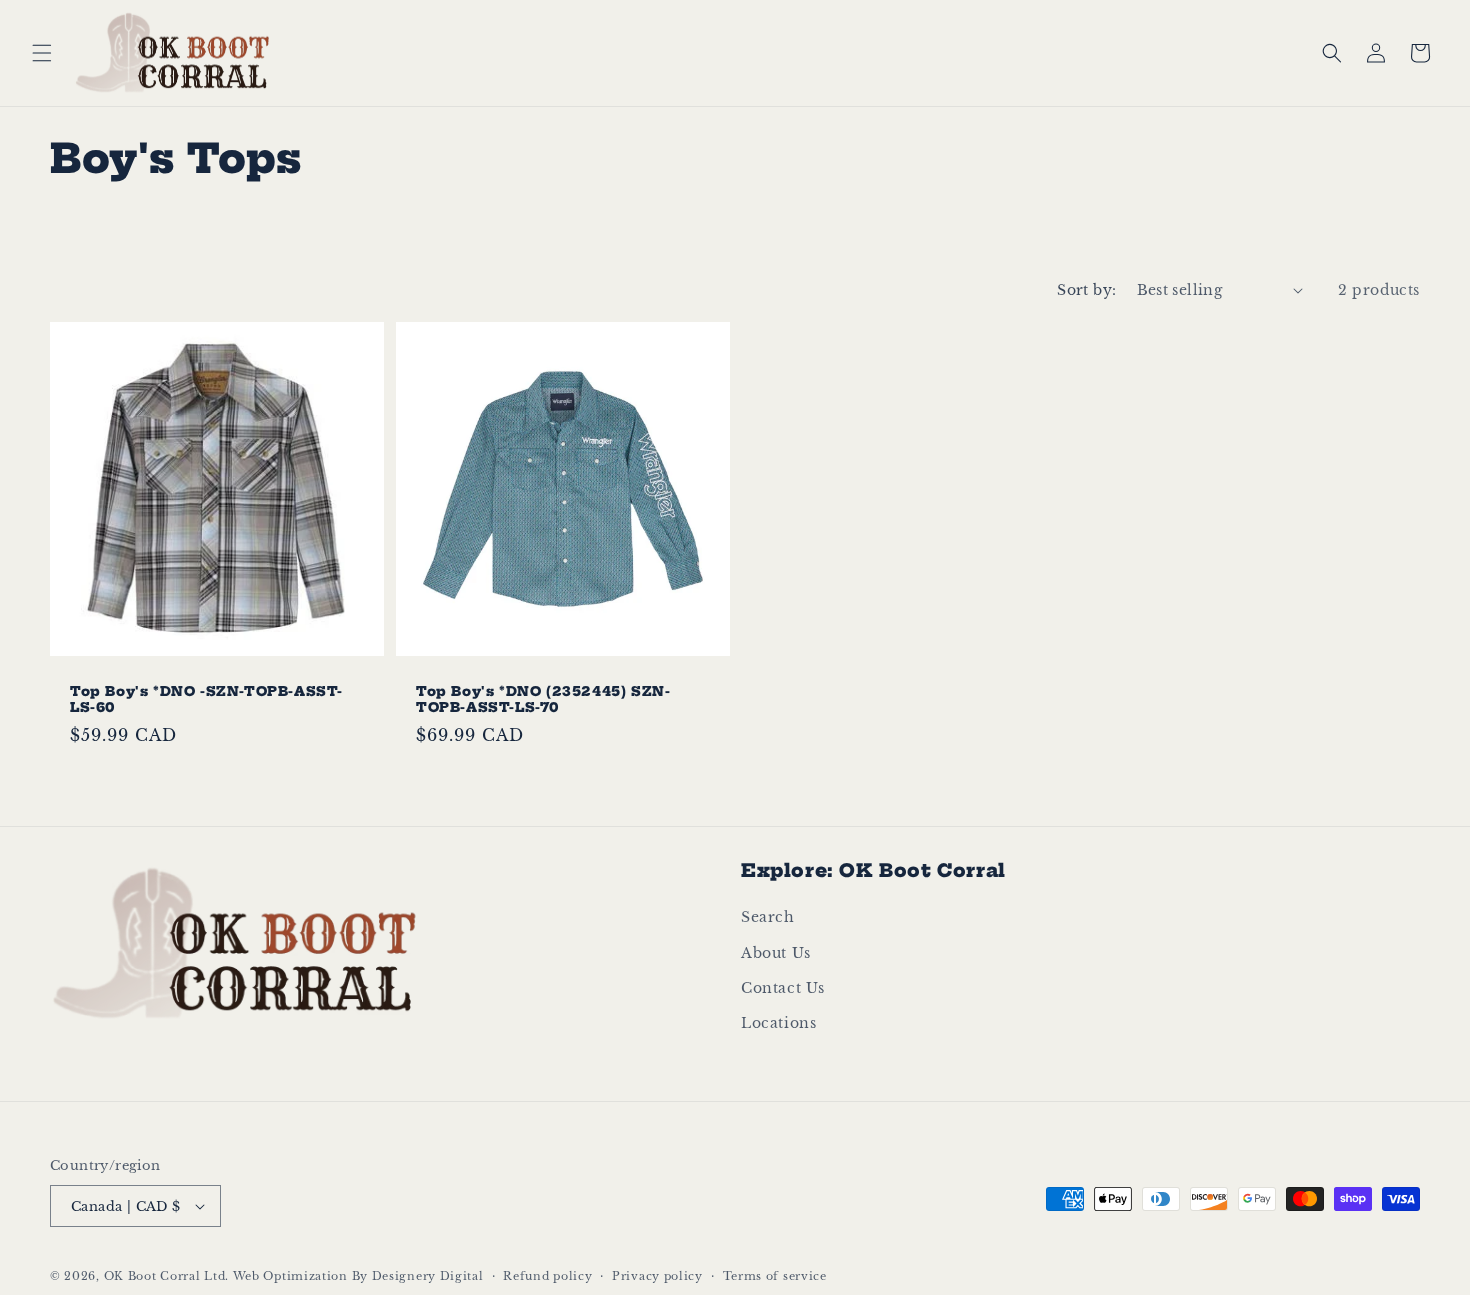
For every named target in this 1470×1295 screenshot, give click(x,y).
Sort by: (1086, 290)
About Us (776, 953)
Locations (778, 1023)
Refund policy (547, 1276)
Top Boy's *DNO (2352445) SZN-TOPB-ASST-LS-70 (543, 698)
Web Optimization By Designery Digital (358, 1276)
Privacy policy (657, 1276)
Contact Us (783, 988)
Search (768, 917)
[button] (42, 53)
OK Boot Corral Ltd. (166, 1276)
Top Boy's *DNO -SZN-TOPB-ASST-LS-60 (206, 698)
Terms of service (775, 1276)
